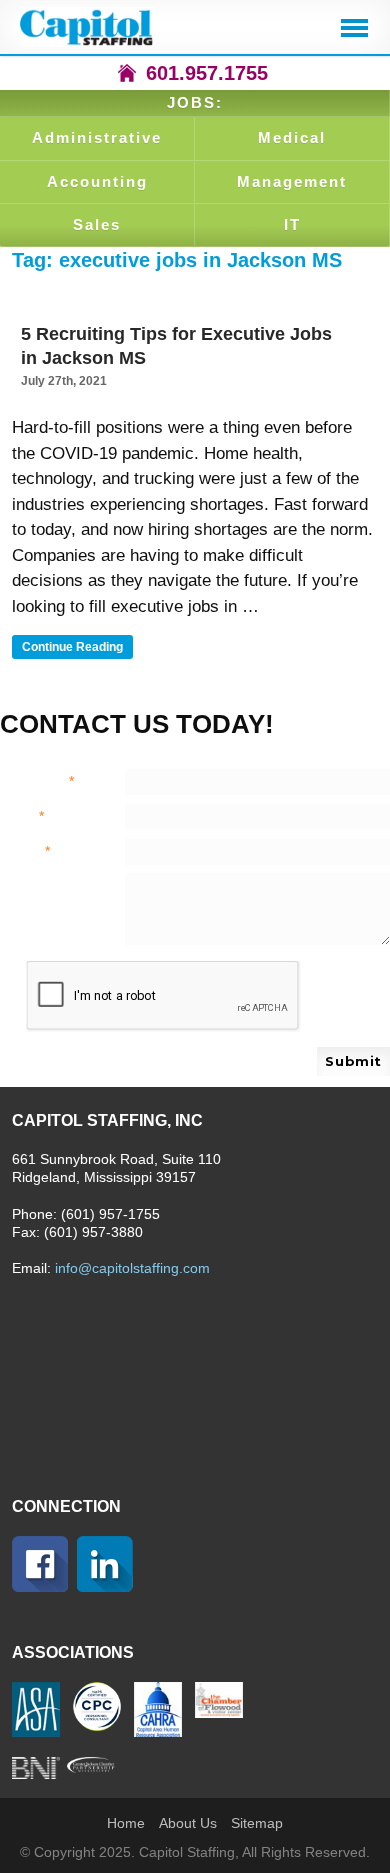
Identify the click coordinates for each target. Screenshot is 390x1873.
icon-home (127, 73)
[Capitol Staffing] (87, 27)
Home (126, 1823)
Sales (97, 224)
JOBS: (195, 102)
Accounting (97, 181)
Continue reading (77, 649)
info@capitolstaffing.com (132, 1268)
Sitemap (257, 1823)
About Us (188, 1823)
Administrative (97, 137)
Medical (292, 137)
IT (292, 224)
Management (292, 181)
